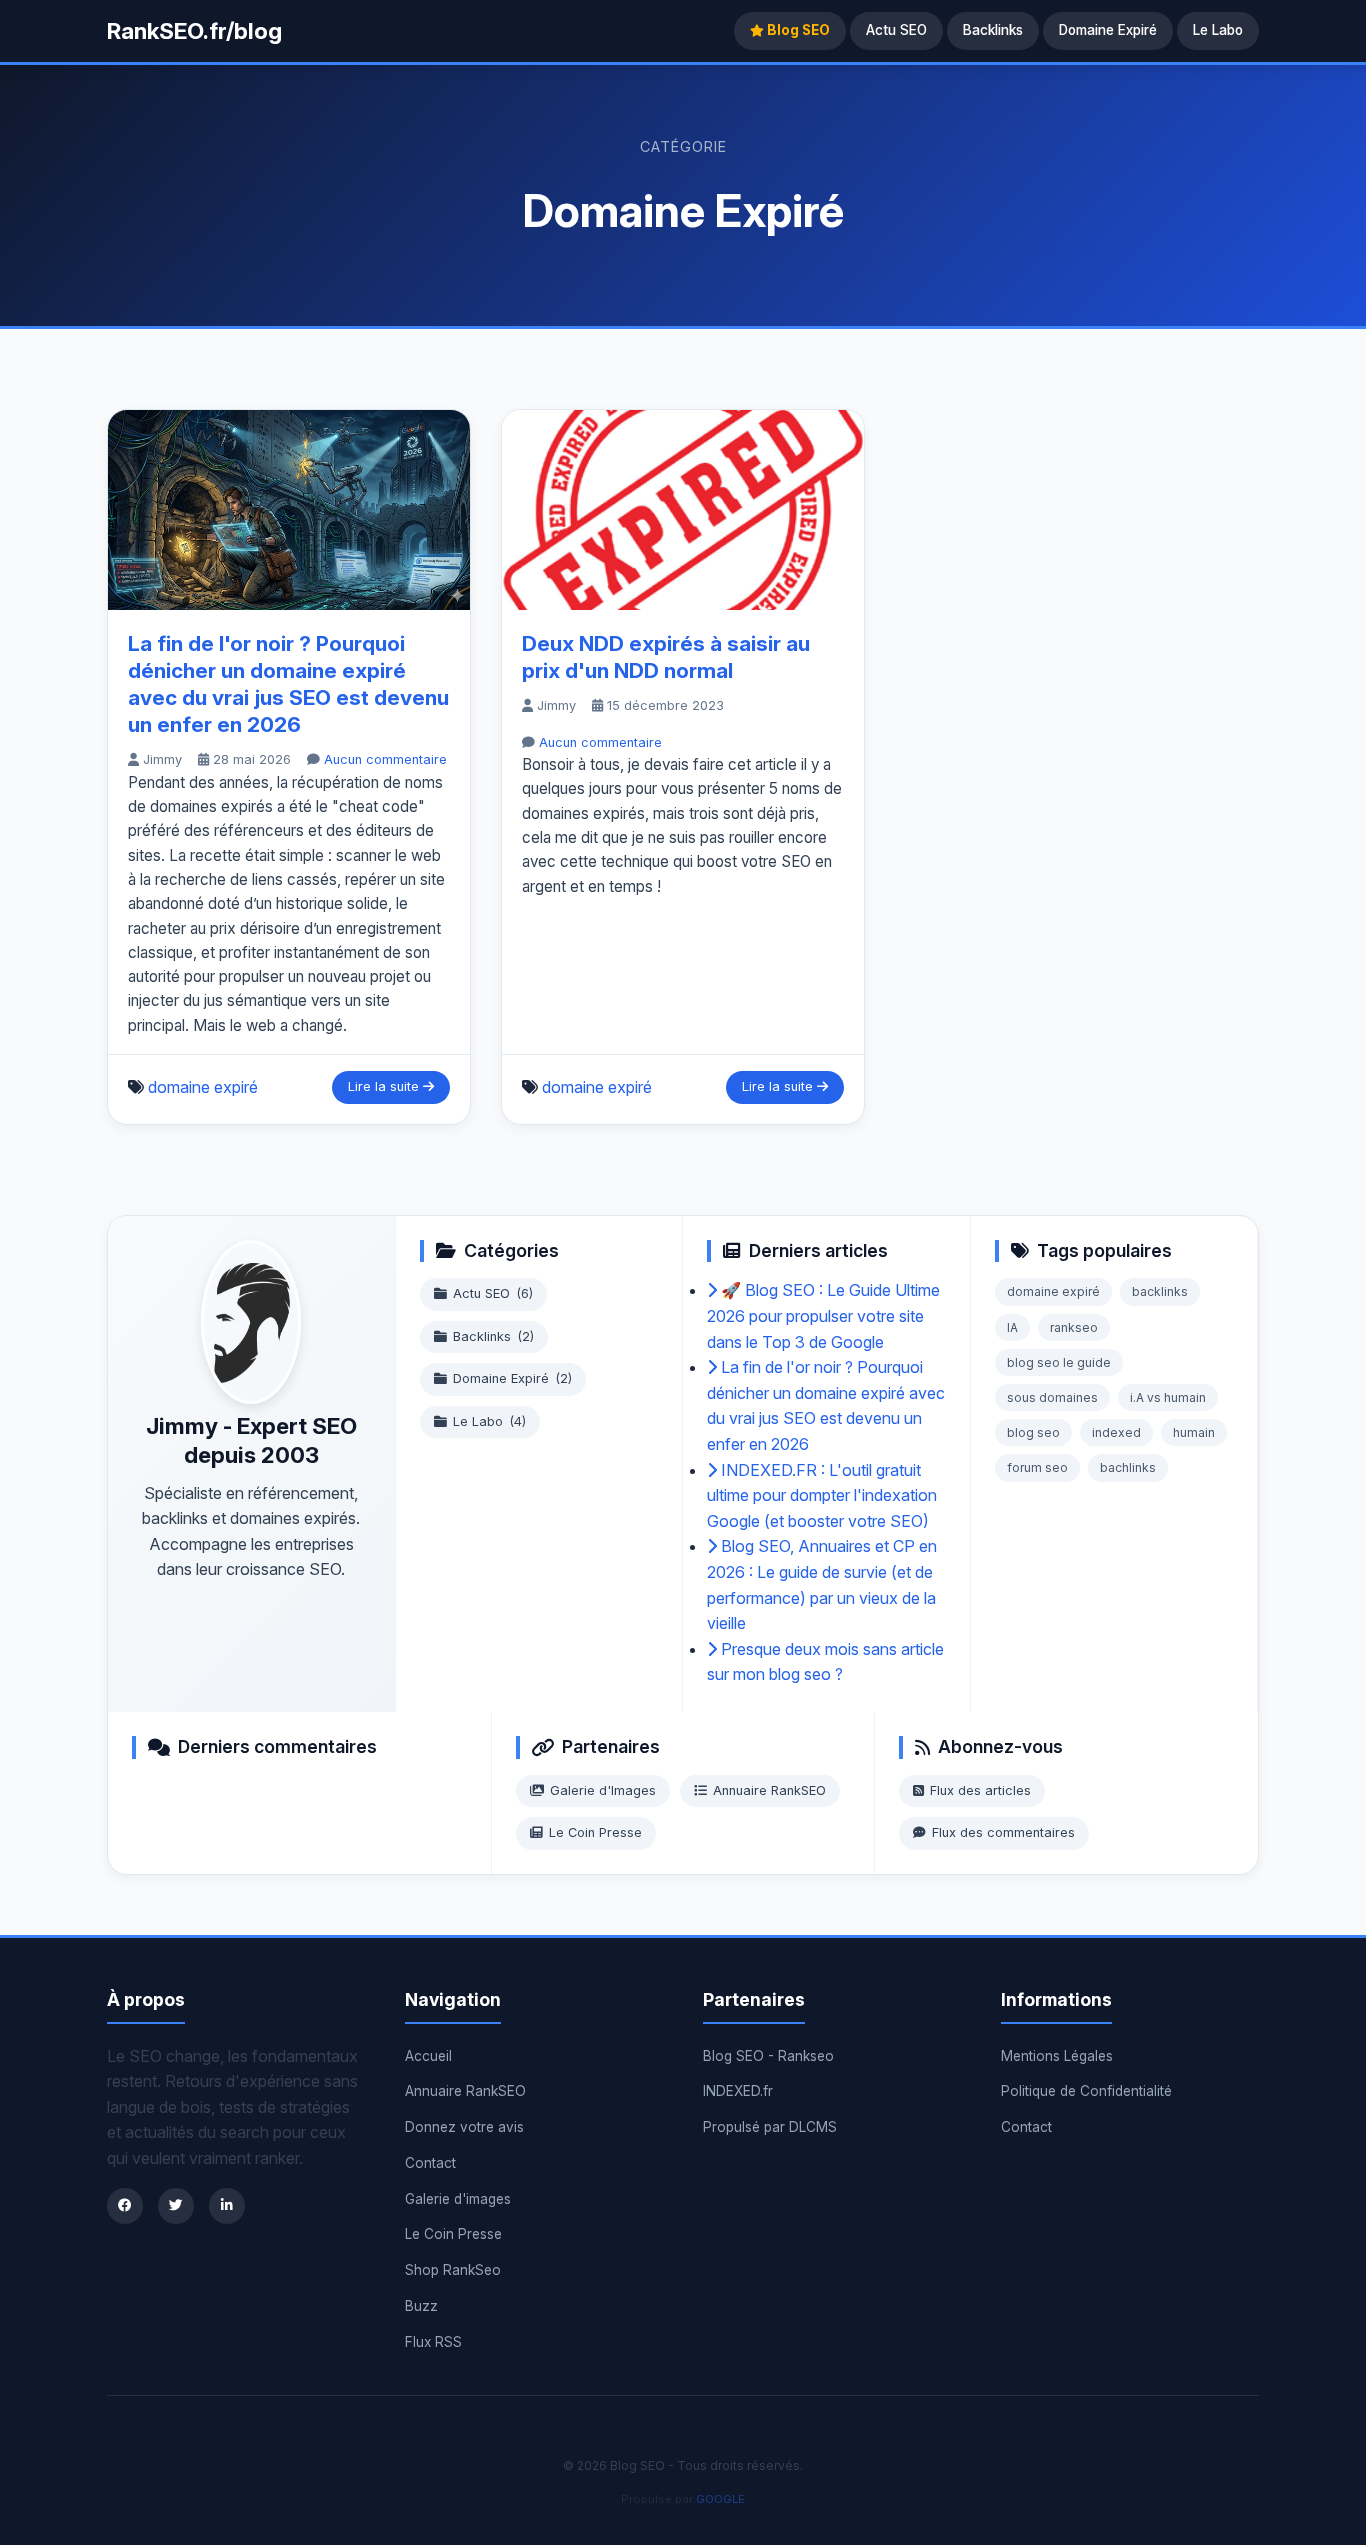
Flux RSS (433, 2342)
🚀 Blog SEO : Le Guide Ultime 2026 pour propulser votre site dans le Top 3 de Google (823, 1315)
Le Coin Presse (595, 1832)
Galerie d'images (458, 2199)
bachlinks (1128, 1467)
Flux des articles (980, 1790)
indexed (1116, 1432)
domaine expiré (203, 1087)
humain (1194, 1432)
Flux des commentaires (1003, 1832)
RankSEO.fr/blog (194, 30)
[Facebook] (125, 2206)
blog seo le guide (1059, 1362)
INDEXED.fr (738, 2091)
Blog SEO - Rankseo (768, 2056)
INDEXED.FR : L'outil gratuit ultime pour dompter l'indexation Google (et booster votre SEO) (822, 1495)
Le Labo (1218, 30)
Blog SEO (797, 30)
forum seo (1037, 1467)
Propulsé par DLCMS (770, 2127)
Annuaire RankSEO (769, 1790)
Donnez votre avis (464, 2127)
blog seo (1033, 1432)
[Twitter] (176, 2206)
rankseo (1074, 1327)
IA (1012, 1327)
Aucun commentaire (385, 759)
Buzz (421, 2306)
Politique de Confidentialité (1086, 2091)
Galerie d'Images (603, 1790)
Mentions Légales (1057, 2056)
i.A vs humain (1168, 1397)
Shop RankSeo (453, 2270)
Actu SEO (896, 30)
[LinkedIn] (227, 2206)
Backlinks (993, 30)
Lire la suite (385, 1086)
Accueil (428, 2056)
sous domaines (1052, 1397)
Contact (430, 2163)
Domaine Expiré (1108, 30)
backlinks (1160, 1291)
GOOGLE (720, 2499)
